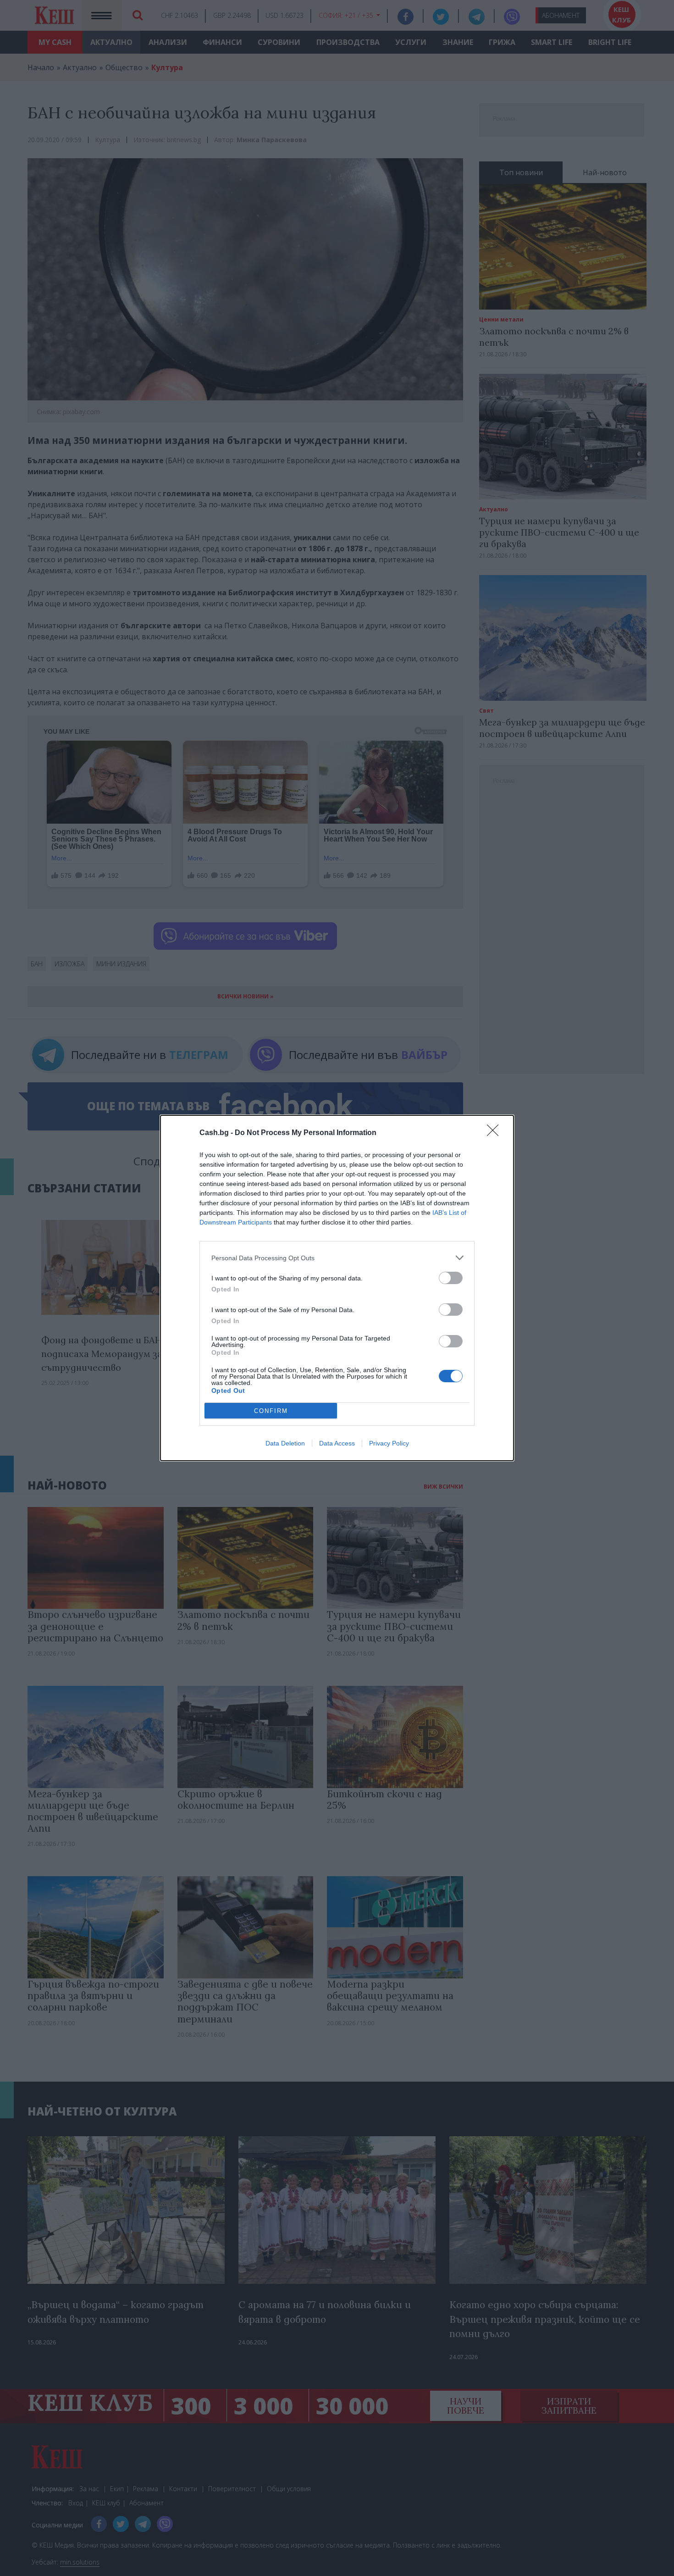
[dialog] (337, 1288)
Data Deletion (285, 1443)
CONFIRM (271, 1411)
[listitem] (337, 1258)
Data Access (337, 1443)
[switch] (451, 1278)
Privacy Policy (389, 1443)
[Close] (496, 1133)
